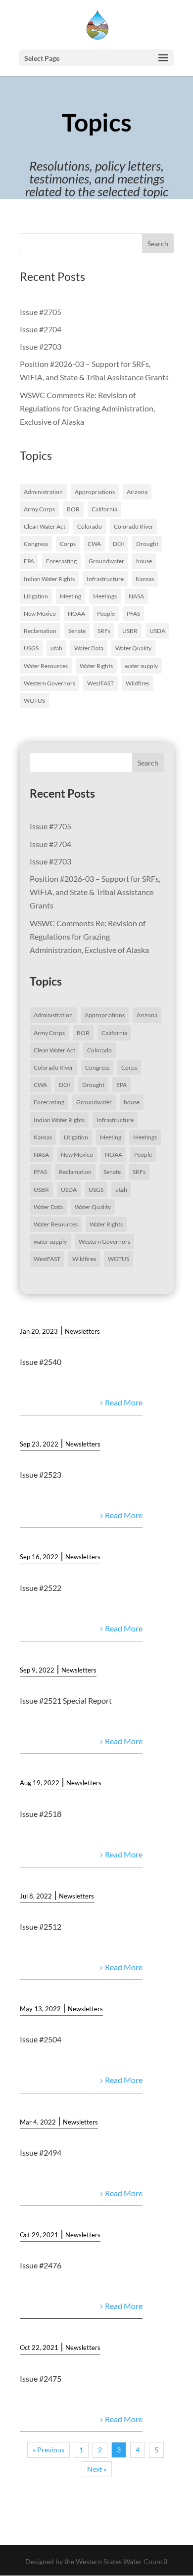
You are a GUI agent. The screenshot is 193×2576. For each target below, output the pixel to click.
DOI (119, 544)
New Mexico (40, 613)
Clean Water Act (45, 526)
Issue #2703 (41, 346)
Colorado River (134, 526)
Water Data (89, 648)
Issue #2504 (41, 2039)
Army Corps (39, 509)
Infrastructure (105, 579)
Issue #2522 (41, 1588)
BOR (73, 509)
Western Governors (49, 683)
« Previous (48, 2450)
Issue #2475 (41, 2378)
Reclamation (40, 631)
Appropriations (95, 492)
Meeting (71, 596)
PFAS (133, 613)
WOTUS (34, 700)
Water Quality (133, 648)
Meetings (105, 596)
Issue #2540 (41, 1362)
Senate (77, 631)
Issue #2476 (41, 2265)
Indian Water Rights (49, 579)
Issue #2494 (41, 2152)
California (104, 509)
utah (56, 648)
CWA (94, 544)
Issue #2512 (41, 1926)
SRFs (104, 631)
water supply (141, 666)
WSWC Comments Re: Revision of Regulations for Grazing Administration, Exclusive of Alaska (87, 408)
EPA (29, 561)
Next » (97, 2469)
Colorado (90, 526)
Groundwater (106, 561)
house (144, 561)
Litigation (36, 596)
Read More (124, 1402)
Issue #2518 (41, 1814)
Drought (147, 544)
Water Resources (46, 666)
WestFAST (100, 683)
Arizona (137, 492)
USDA (157, 631)
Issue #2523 (41, 1474)
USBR (130, 631)
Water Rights (96, 666)
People (106, 613)
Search (158, 244)
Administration (43, 492)
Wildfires (138, 683)
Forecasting (61, 561)
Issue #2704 (41, 329)
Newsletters (82, 1331)
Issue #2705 (41, 312)
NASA (136, 596)
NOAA (76, 613)
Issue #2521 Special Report (66, 1700)
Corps (68, 544)
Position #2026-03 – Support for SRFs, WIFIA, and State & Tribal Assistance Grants (95, 892)
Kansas (145, 579)
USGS (31, 648)
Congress (36, 544)
